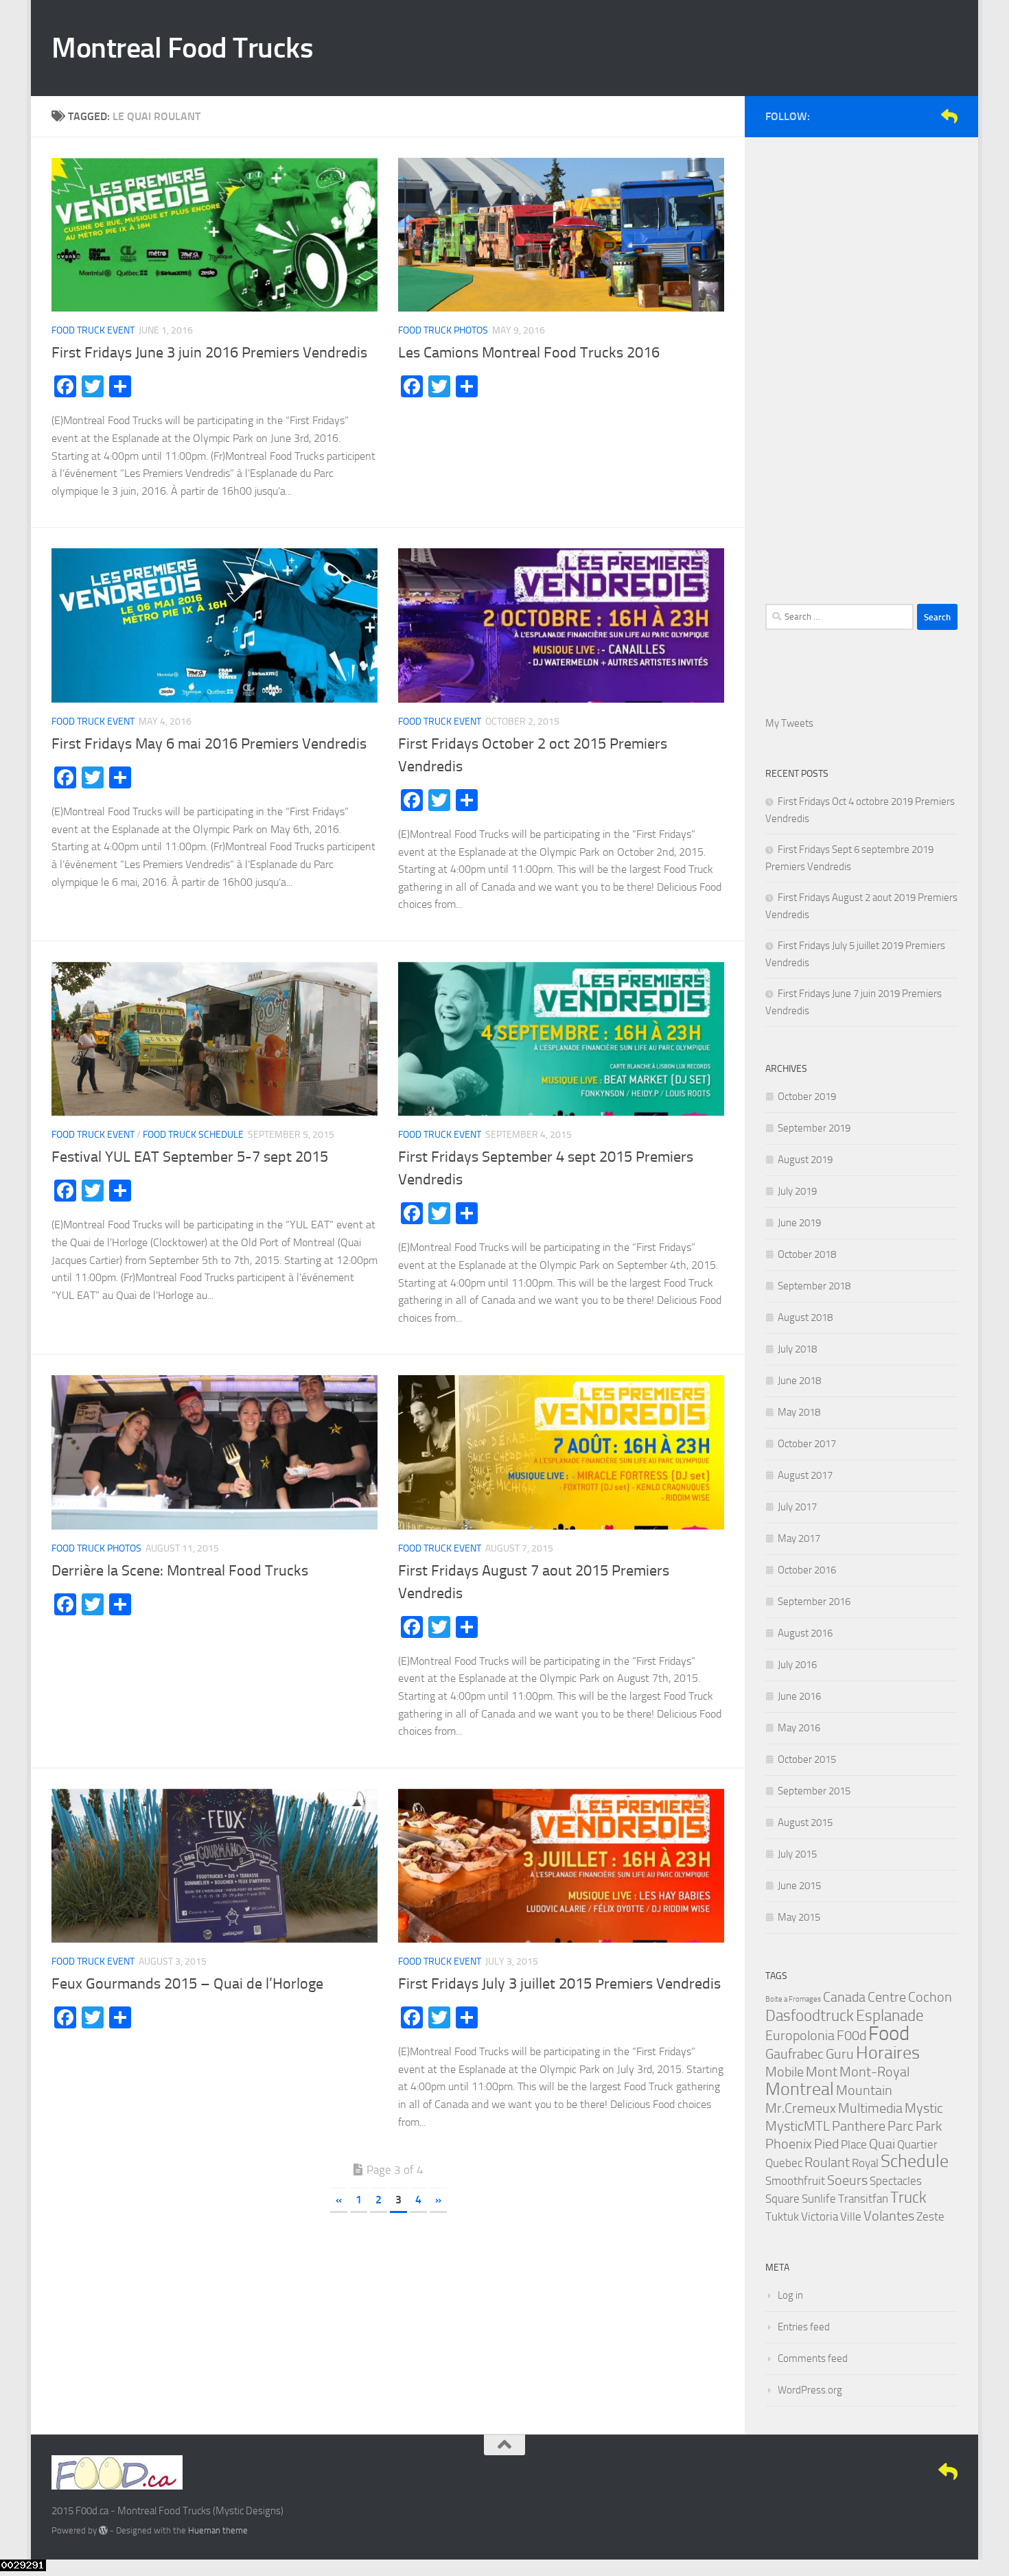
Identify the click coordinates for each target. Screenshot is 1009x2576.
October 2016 (807, 1570)
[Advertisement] (861, 364)
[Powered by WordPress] (103, 2530)
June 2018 (799, 1381)
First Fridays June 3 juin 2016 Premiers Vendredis (209, 353)
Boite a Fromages (793, 1999)
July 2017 (797, 1507)
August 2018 (805, 1318)
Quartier (917, 2144)
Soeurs (847, 2180)
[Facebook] (883, 116)
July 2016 (797, 1665)
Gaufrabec (795, 2054)
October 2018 (807, 1254)
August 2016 (805, 1633)
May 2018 (799, 1412)
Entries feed (804, 2327)
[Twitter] (905, 116)
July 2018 (797, 1349)
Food (889, 2034)
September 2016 (814, 1602)
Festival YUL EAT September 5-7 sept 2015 (190, 1157)
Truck (908, 2198)
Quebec (784, 2163)
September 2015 (814, 1791)
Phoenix (789, 2144)
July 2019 (797, 1191)
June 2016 (799, 1696)
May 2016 (799, 1728)
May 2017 (799, 1538)
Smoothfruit (795, 2181)
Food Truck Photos (443, 330)
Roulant (827, 2162)
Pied (826, 2144)
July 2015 (797, 1854)
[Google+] (927, 116)
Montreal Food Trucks (182, 48)
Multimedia (870, 2108)
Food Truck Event (93, 330)
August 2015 (805, 1823)
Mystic (924, 2108)
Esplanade (890, 2016)
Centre (887, 1997)
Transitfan (863, 2199)
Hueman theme (218, 2530)
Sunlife (819, 2199)
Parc (901, 2126)
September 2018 (814, 1286)
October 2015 (807, 1759)
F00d (851, 2035)
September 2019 (814, 1128)
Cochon (930, 1997)
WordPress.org (810, 2390)
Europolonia (800, 2035)
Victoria (820, 2216)
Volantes (889, 2216)
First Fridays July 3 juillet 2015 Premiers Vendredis (559, 1984)
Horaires (888, 2053)
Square (782, 2199)
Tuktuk (782, 2216)
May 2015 (799, 1917)
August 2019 (805, 1160)
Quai (882, 2144)
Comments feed (813, 2358)
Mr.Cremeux (801, 2108)
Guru (840, 2054)
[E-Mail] (949, 116)
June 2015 (799, 1886)
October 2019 (807, 1097)
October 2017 (807, 1444)
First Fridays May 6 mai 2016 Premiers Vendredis (209, 744)
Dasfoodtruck (810, 2016)
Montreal (800, 2089)
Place (854, 2144)
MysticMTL (798, 2126)
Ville (851, 2216)
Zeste (930, 2216)
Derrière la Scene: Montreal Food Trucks (180, 1571)
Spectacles (896, 2181)
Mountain (864, 2090)
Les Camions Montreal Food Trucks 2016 (529, 353)
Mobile (785, 2072)
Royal (865, 2163)
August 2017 (805, 1475)
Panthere (859, 2126)
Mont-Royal (874, 2072)
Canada (844, 1997)
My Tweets (789, 723)
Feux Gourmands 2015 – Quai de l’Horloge (187, 1984)
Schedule (915, 2161)
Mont (822, 2072)
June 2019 (799, 1223)
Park (929, 2126)
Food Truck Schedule (193, 1135)
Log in (790, 2295)
